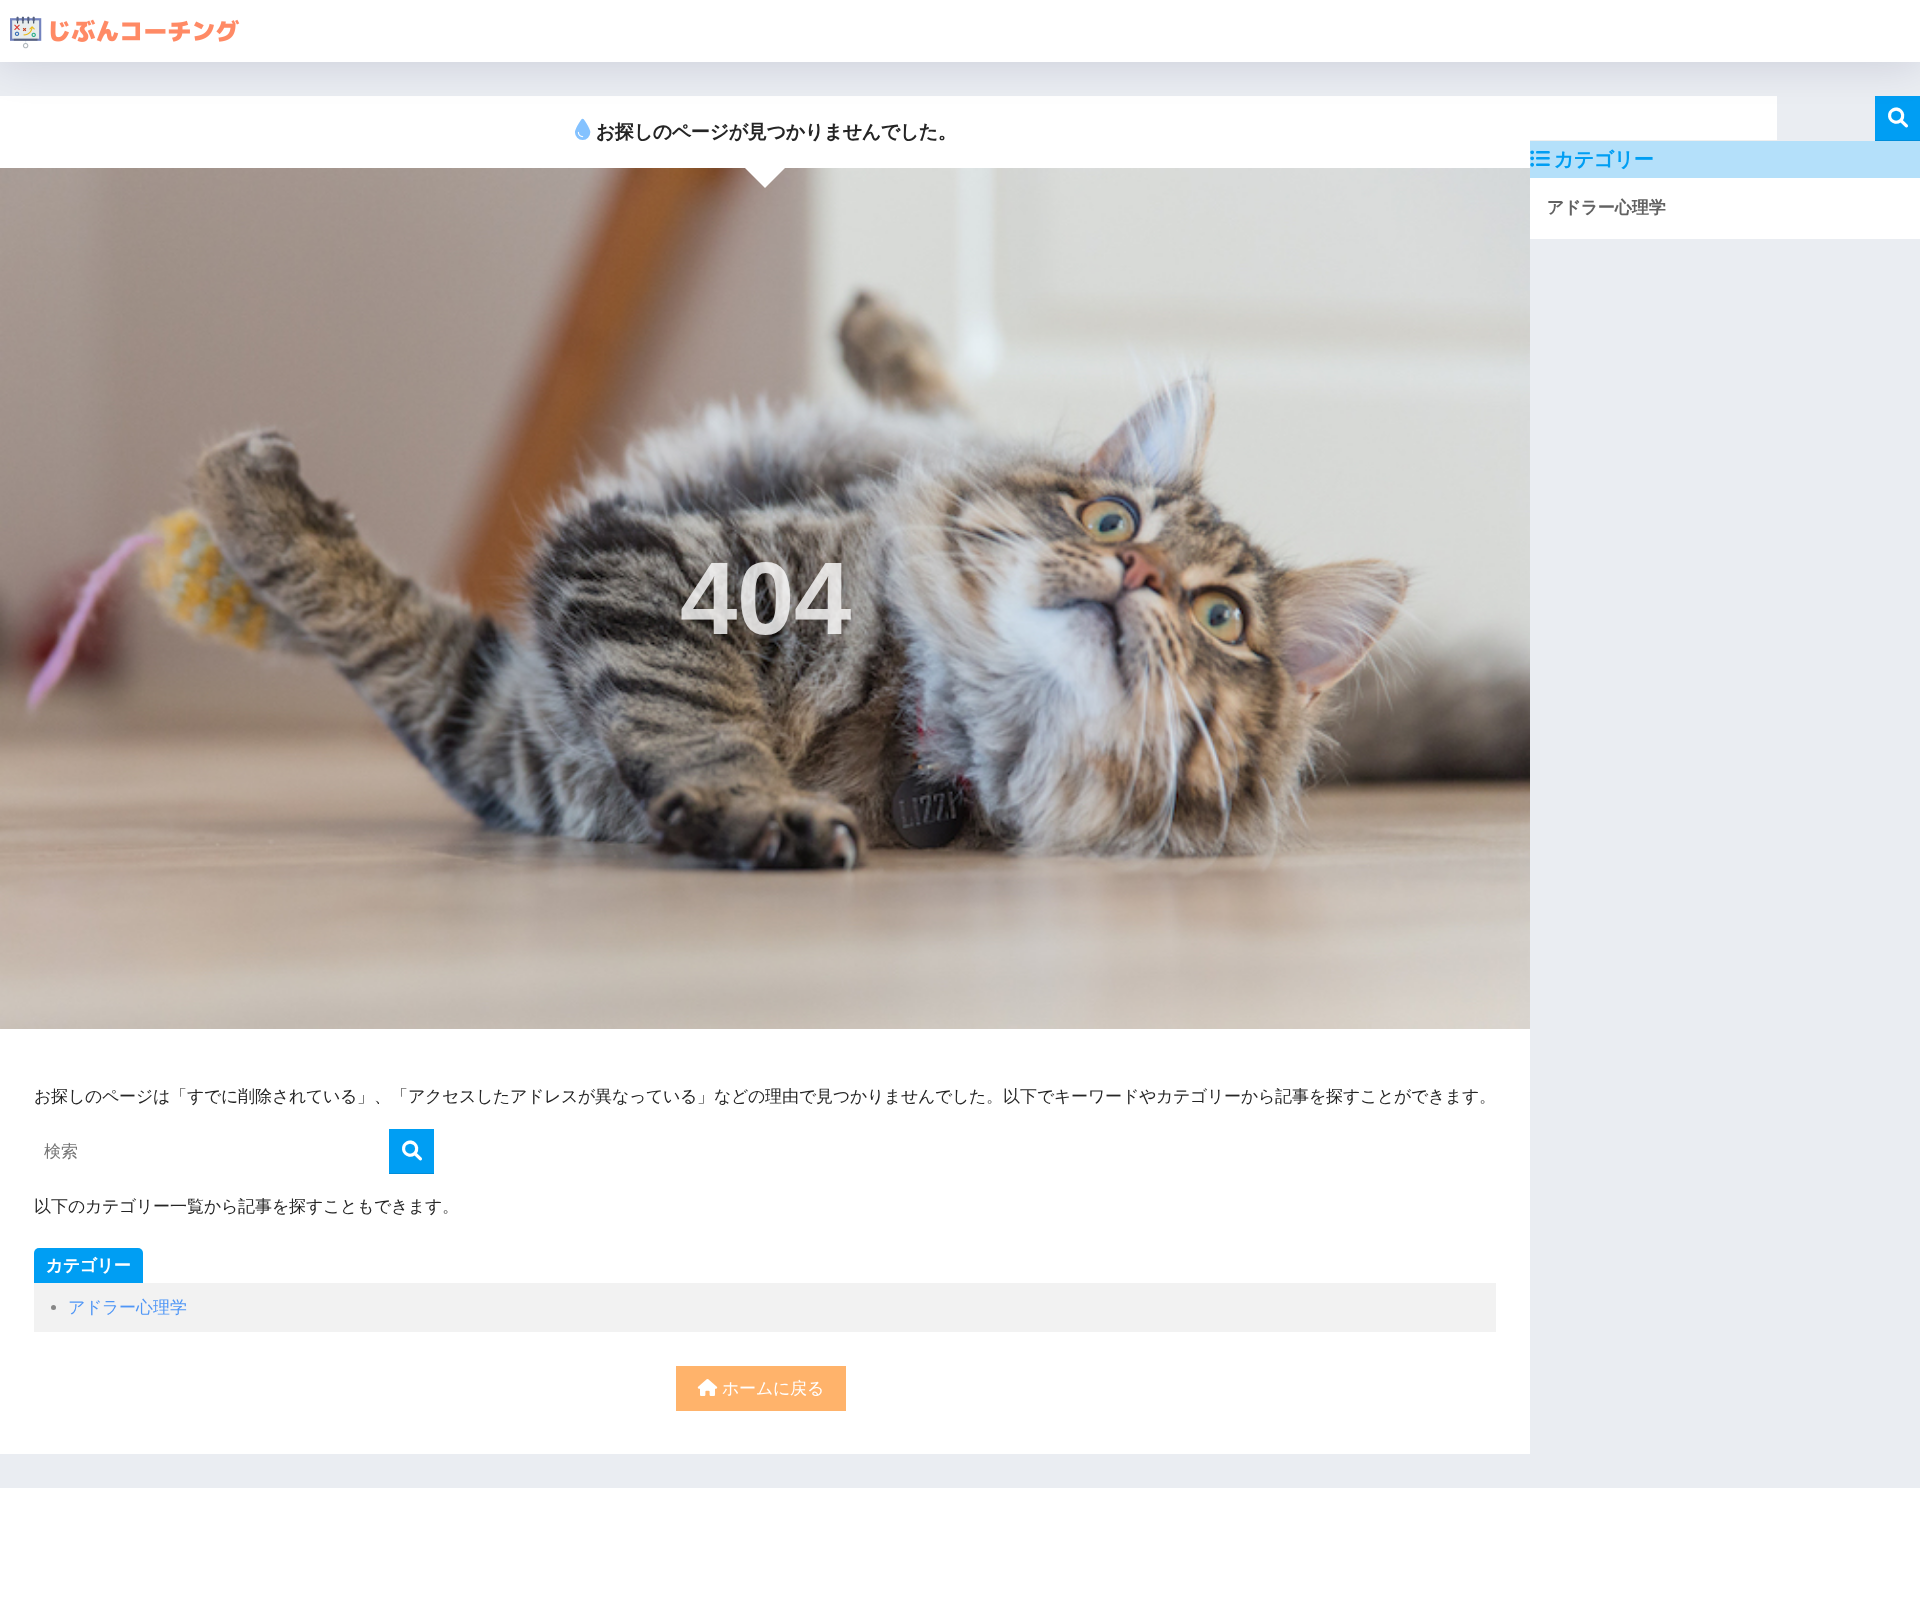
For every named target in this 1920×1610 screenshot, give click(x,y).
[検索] (411, 1151)
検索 (1897, 118)
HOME (972, 1526)
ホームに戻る (770, 1388)
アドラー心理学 (127, 1307)
